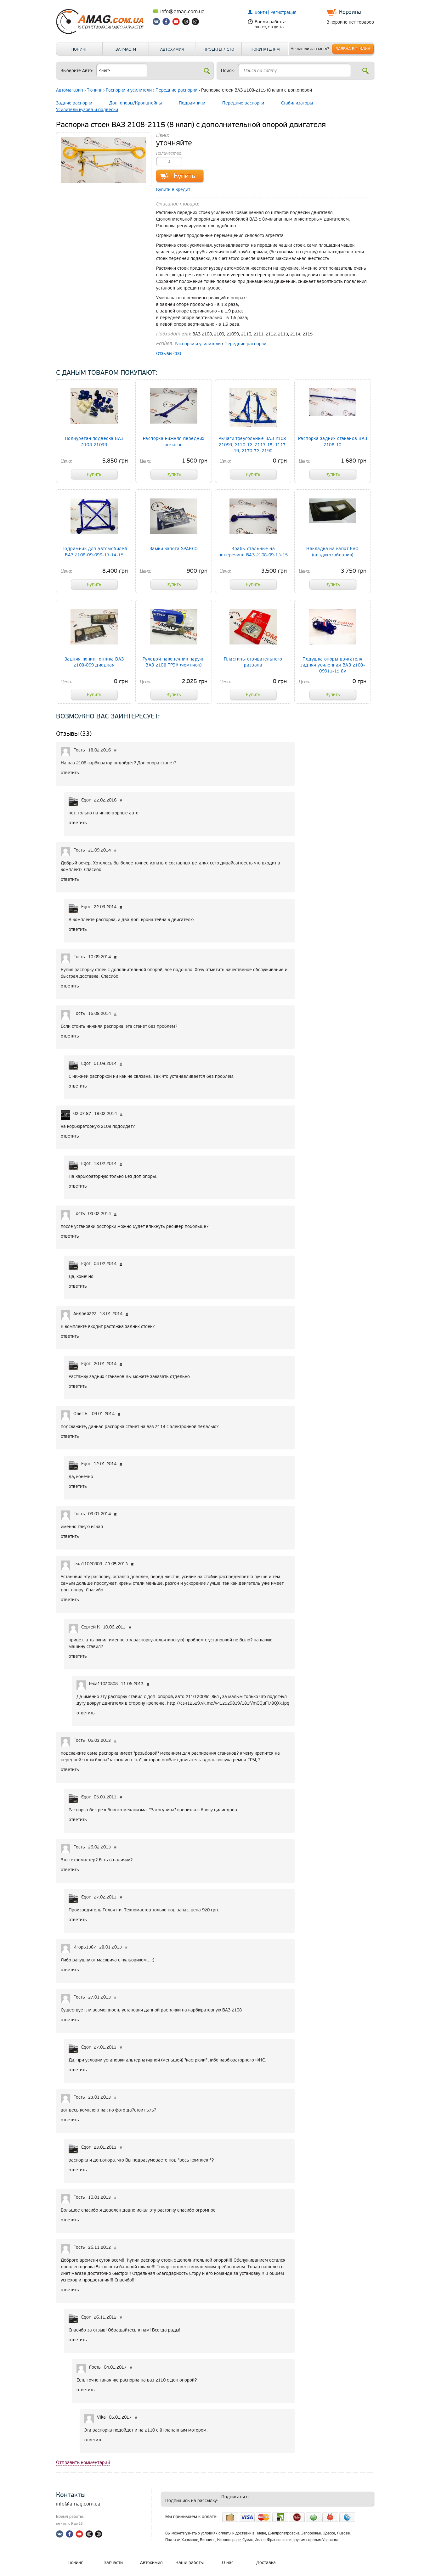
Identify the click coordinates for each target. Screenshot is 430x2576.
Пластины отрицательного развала (253, 662)
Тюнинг (79, 49)
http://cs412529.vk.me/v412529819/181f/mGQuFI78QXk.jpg (228, 1703)
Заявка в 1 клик (353, 49)
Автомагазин (70, 90)
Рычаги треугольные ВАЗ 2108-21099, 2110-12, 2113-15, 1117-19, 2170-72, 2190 (253, 444)
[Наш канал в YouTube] (176, 23)
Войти (261, 12)
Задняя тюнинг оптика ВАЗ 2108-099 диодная (94, 662)
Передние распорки (176, 90)
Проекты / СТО (219, 49)
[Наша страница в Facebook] (167, 23)
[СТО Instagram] (195, 23)
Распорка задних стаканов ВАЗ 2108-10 (333, 442)
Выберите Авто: (77, 71)
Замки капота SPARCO (174, 549)
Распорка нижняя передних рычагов (174, 442)
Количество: (169, 153)
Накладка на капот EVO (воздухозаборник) (333, 552)
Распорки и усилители (129, 90)
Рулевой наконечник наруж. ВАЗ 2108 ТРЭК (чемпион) (174, 662)
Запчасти (126, 49)
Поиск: (228, 71)
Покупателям (265, 49)
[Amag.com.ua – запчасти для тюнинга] (103, 33)
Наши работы (190, 2563)
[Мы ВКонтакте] (157, 23)
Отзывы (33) (169, 354)
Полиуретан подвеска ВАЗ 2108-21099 (94, 442)
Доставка (266, 2563)
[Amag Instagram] (186, 23)
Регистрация (283, 12)
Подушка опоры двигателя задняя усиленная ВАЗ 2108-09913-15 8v (333, 665)
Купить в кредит (173, 190)
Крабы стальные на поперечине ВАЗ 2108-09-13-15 (253, 552)
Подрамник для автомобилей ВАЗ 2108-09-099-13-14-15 (94, 552)
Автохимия (172, 49)
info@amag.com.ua (182, 12)
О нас (228, 2563)
